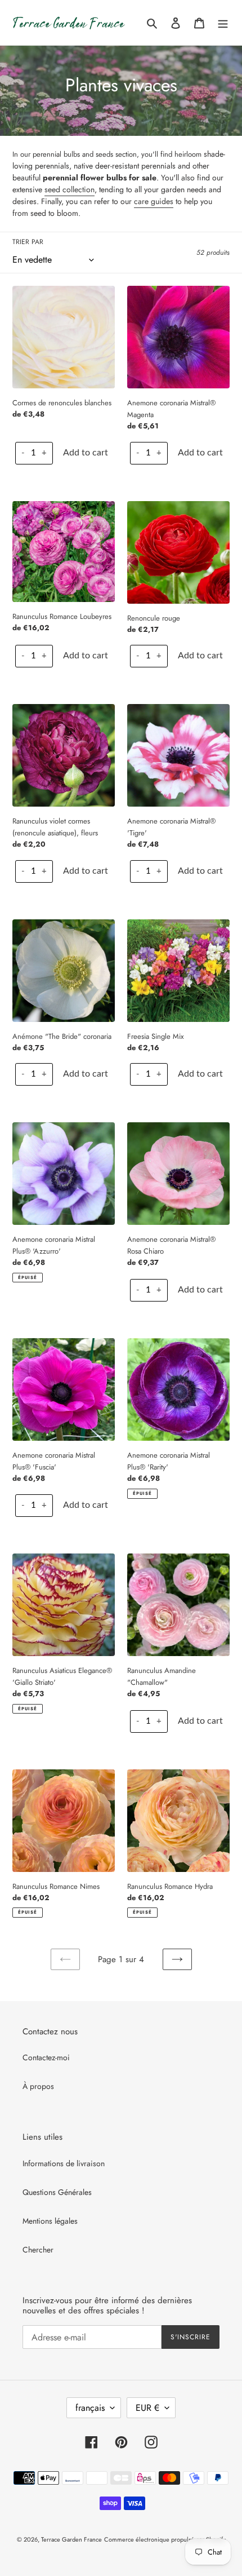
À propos (38, 2086)
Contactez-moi (46, 2057)
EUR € (147, 2408)
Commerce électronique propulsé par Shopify (165, 2539)
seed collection (70, 189)
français (90, 2408)
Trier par (28, 242)
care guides (154, 201)
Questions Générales (57, 2192)
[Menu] (223, 23)
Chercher (38, 2250)
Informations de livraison (64, 2163)
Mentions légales (50, 2221)
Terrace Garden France (71, 2539)
